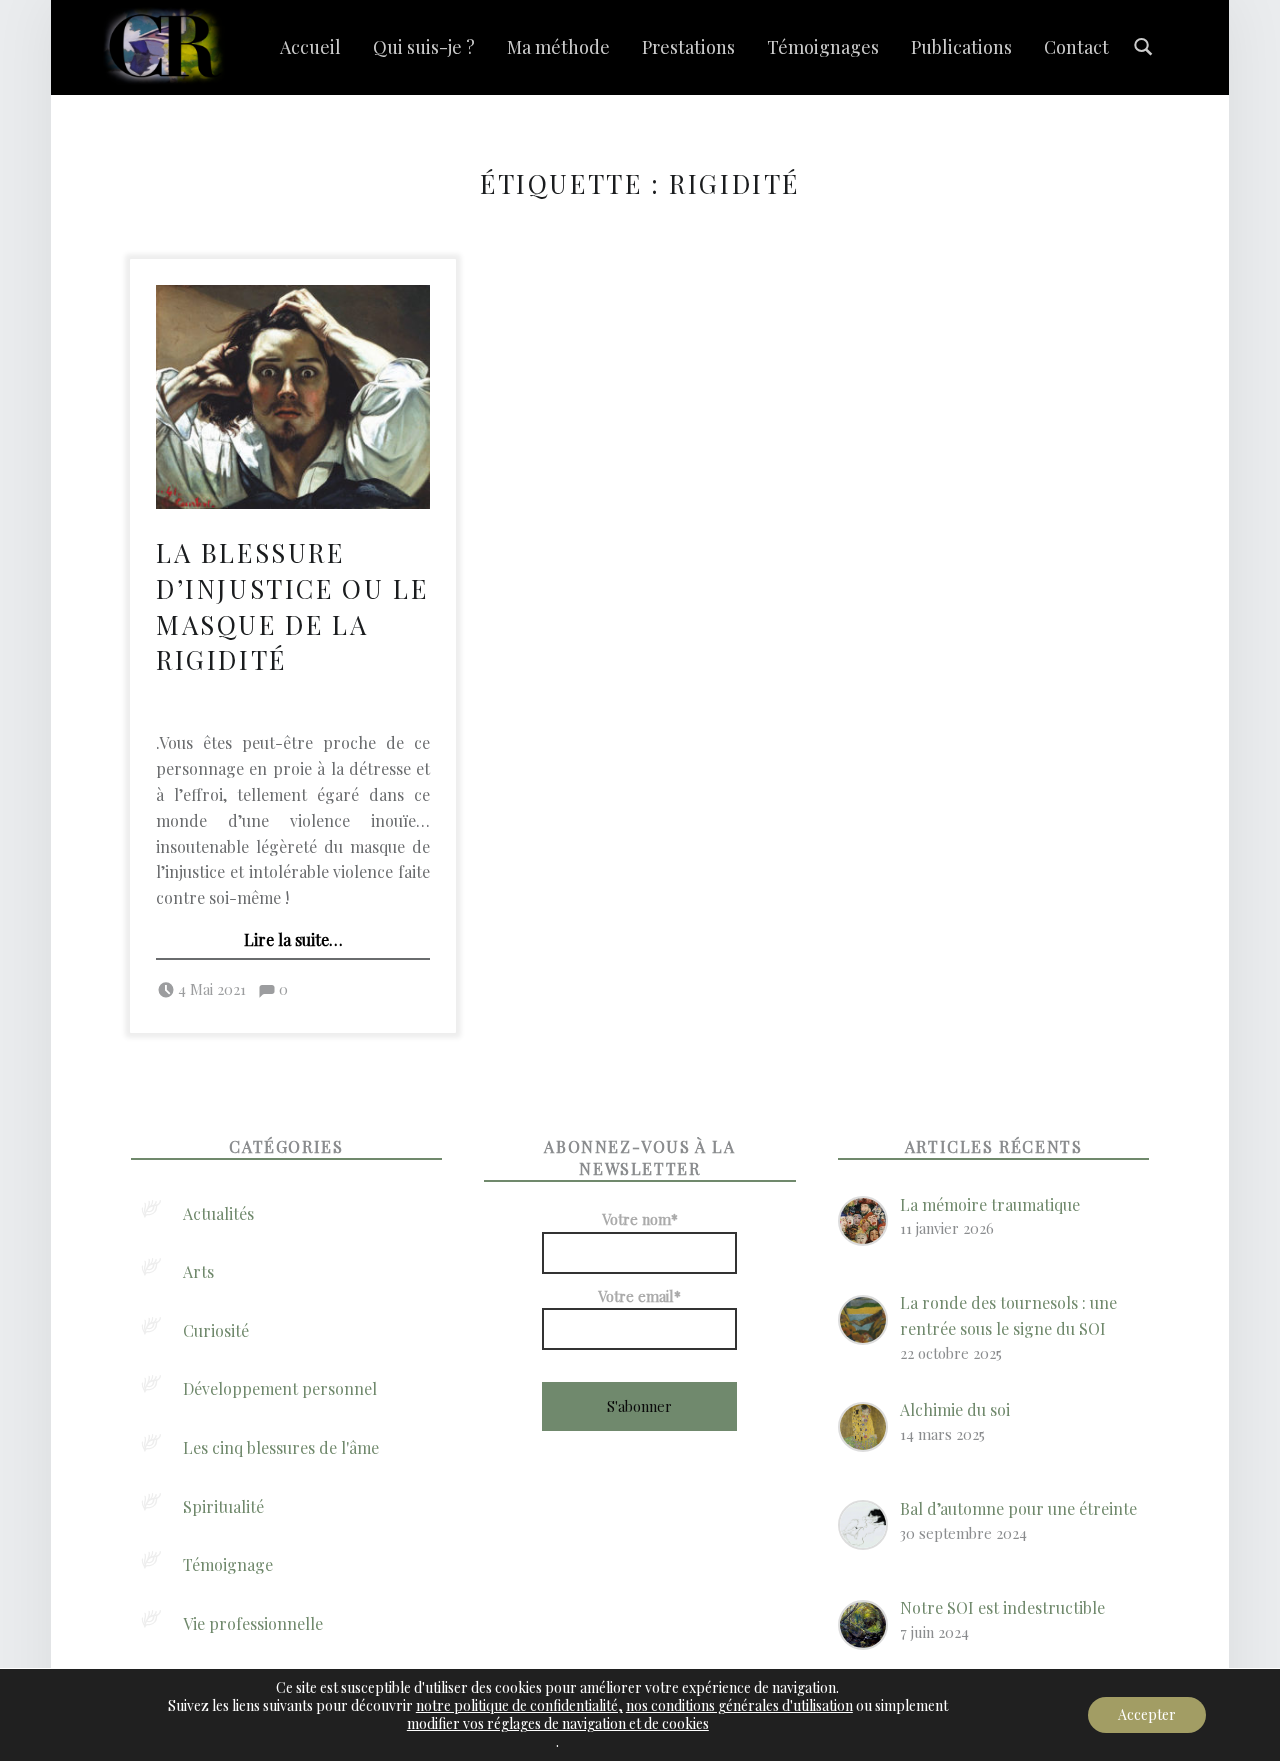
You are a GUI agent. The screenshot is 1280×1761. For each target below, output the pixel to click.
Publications (961, 47)
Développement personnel (280, 1388)
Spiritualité (223, 1506)
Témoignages (823, 47)
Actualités (218, 1213)
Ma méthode (558, 47)
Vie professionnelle (253, 1623)
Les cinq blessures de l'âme (281, 1447)
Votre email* (639, 1296)
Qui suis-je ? (424, 47)
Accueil (310, 47)
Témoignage (228, 1564)
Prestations (688, 47)
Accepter (1147, 1714)
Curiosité (216, 1330)
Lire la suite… (293, 939)
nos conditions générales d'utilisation (739, 1705)
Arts (198, 1271)
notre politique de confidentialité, (519, 1705)
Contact (1076, 47)
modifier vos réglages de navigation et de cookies (558, 1724)
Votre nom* (640, 1219)
